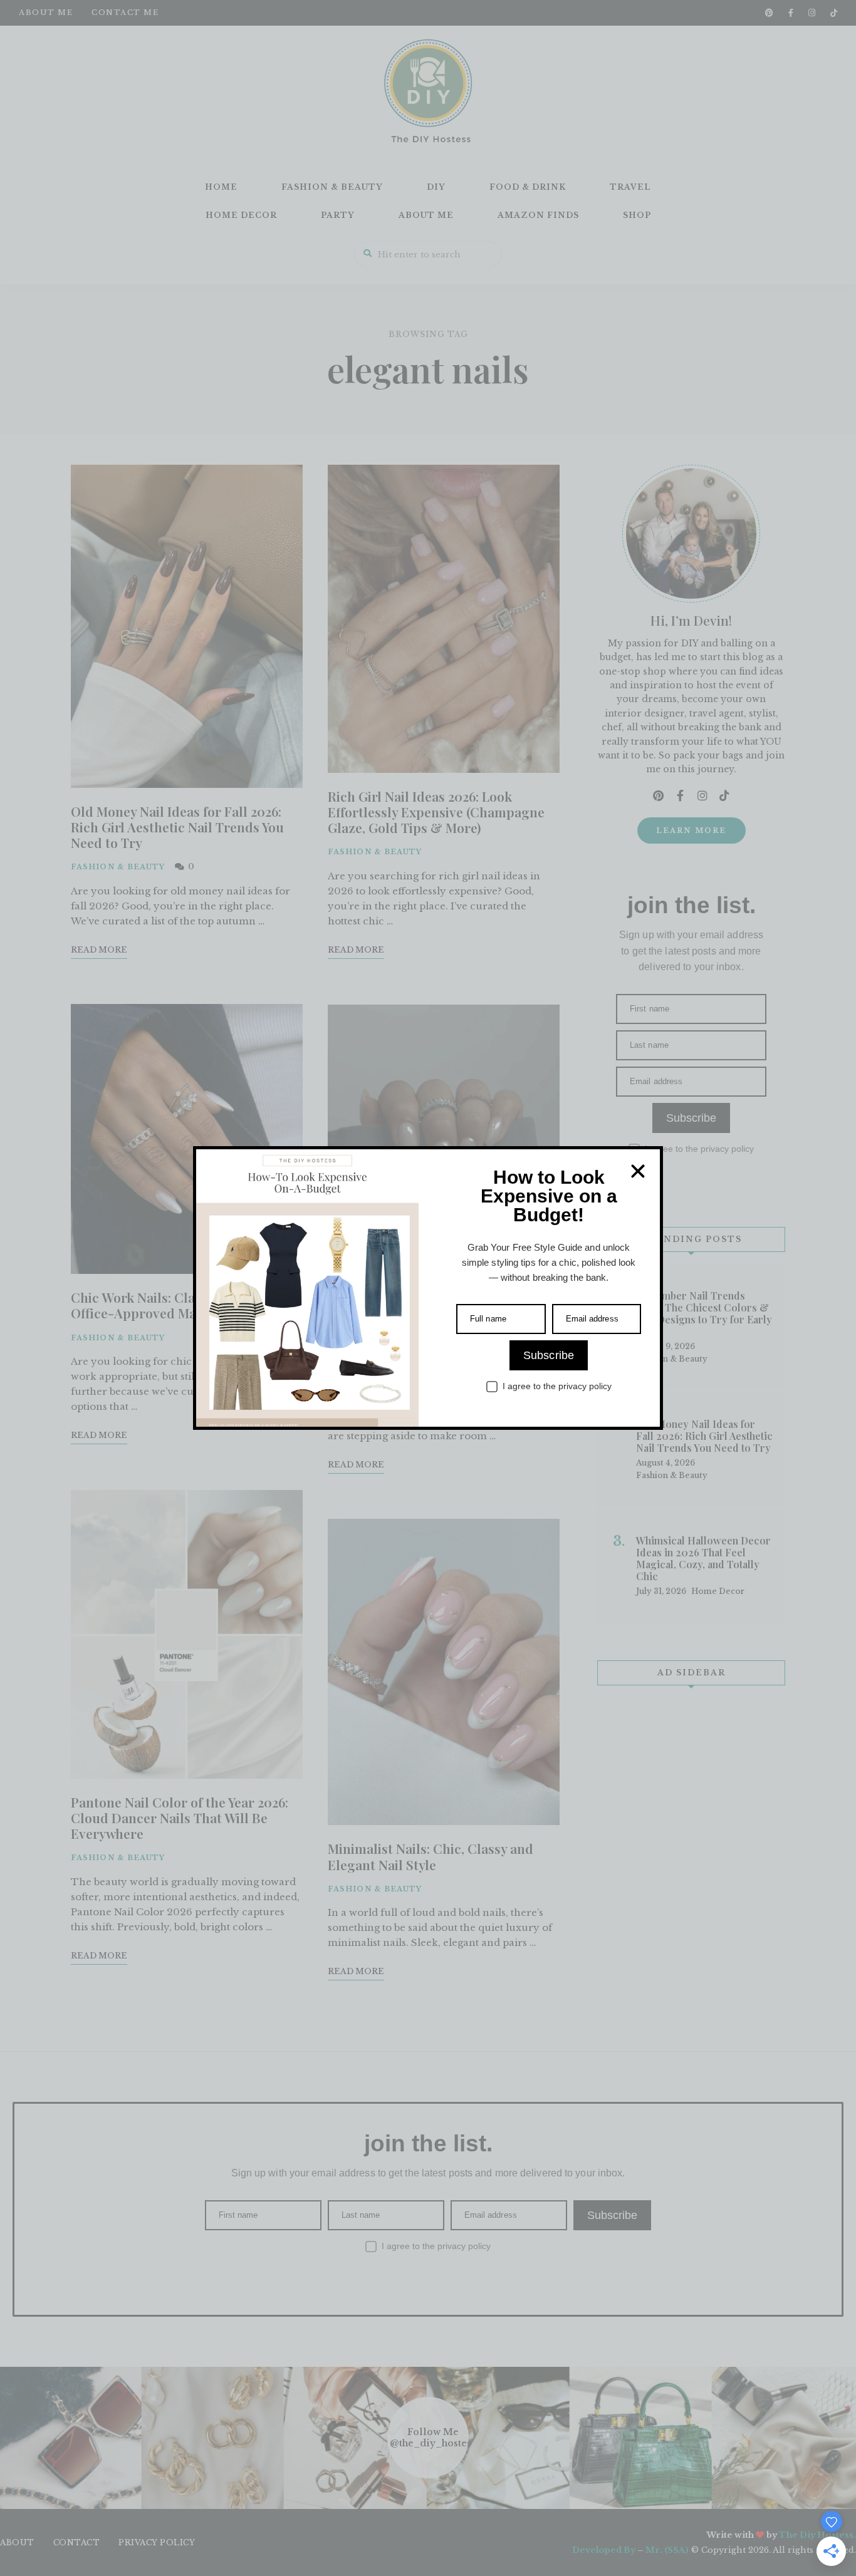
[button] (638, 1171)
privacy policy (585, 1386)
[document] (428, 1288)
